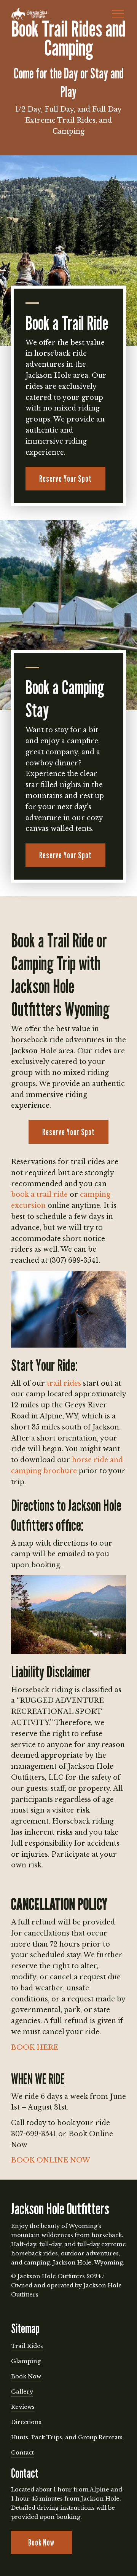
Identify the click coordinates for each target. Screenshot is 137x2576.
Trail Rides (27, 2346)
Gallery (22, 2392)
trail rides (64, 1383)
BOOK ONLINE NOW (51, 2160)
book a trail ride (39, 1195)
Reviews (23, 2407)
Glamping (26, 2361)
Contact (22, 2453)
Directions (26, 2422)
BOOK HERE (35, 2047)
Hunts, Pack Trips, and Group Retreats (67, 2437)
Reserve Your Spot (65, 478)
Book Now (26, 2376)
